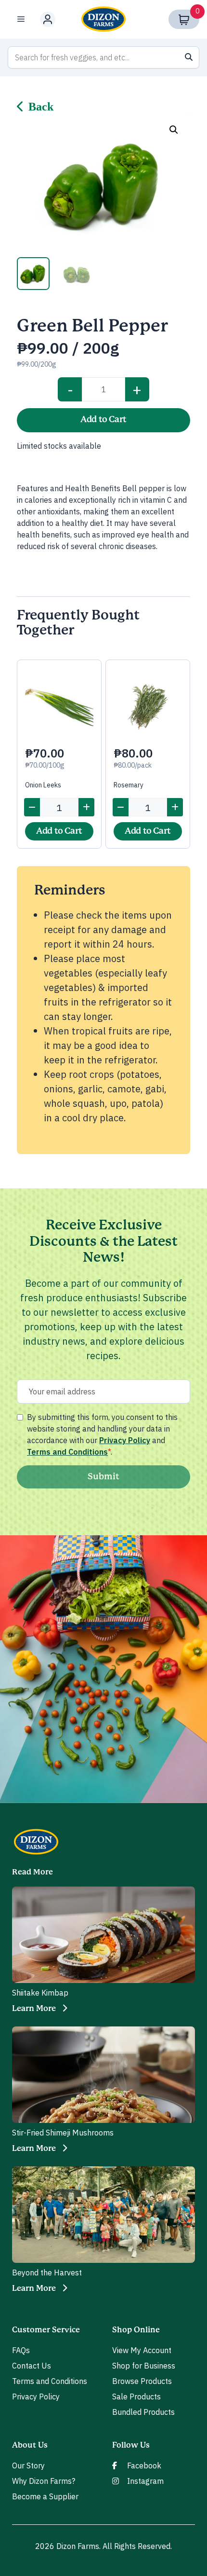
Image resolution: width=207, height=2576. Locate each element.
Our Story (28, 2466)
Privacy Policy (125, 1440)
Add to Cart (103, 420)
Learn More (34, 2009)
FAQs (21, 2350)
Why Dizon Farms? (44, 2481)
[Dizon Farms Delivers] (103, 19)
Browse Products (142, 2381)
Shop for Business (144, 2366)
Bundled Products (143, 2412)
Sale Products (136, 2397)
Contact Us (32, 2366)
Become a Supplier (45, 2496)
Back (41, 107)
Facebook (144, 2466)
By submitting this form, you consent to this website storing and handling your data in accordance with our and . (102, 1434)
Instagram (145, 2481)
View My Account (142, 2350)
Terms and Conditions (67, 1452)
